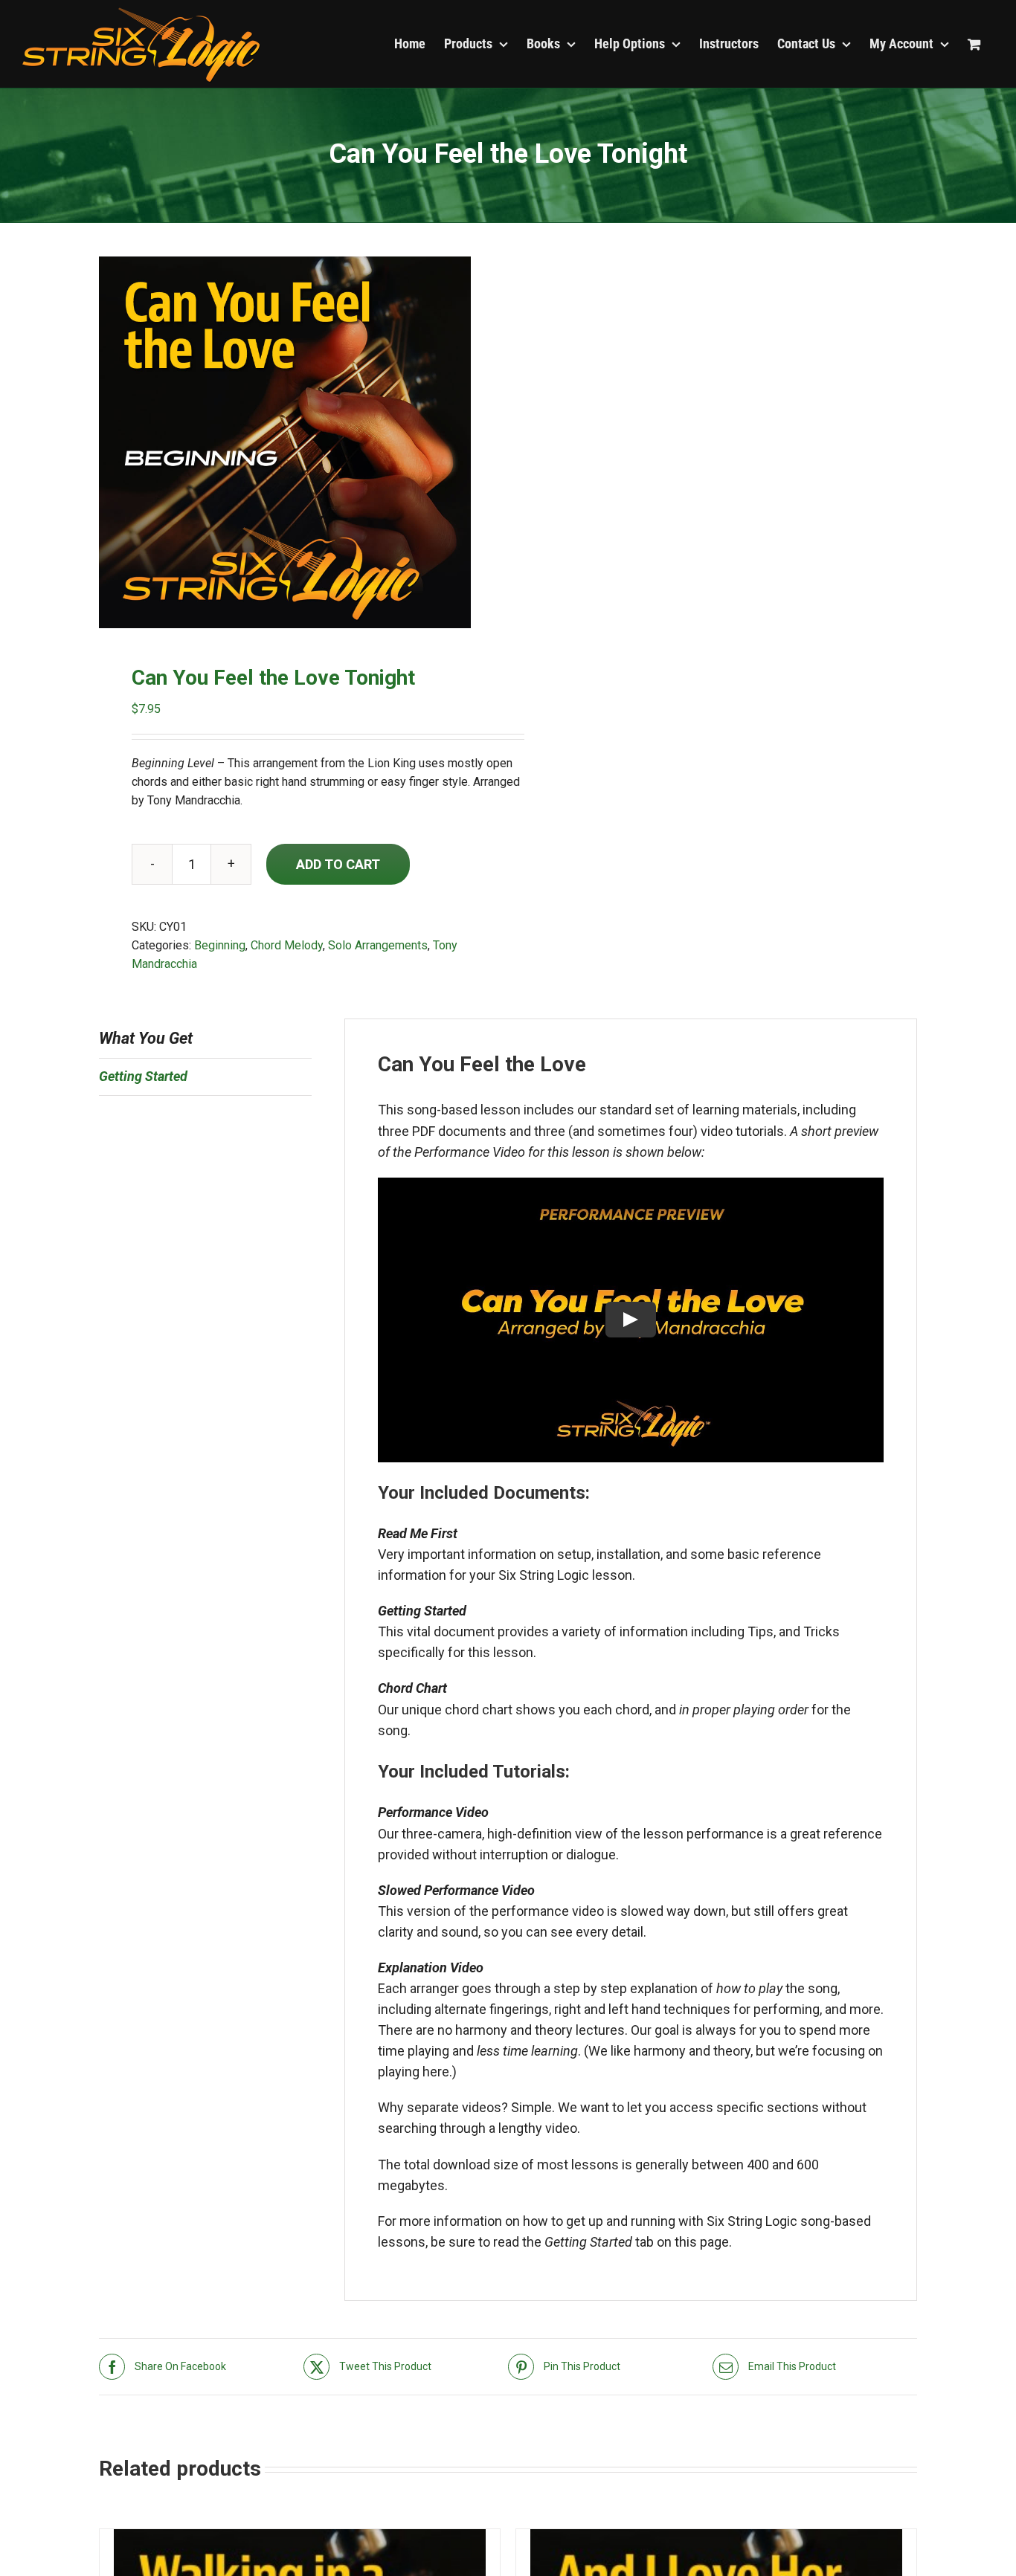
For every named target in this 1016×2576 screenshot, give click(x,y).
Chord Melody (287, 945)
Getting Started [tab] (143, 1076)
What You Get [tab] (146, 1038)
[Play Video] (631, 1320)
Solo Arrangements (378, 945)
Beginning (220, 945)
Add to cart (338, 864)
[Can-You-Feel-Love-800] (295, 442)
